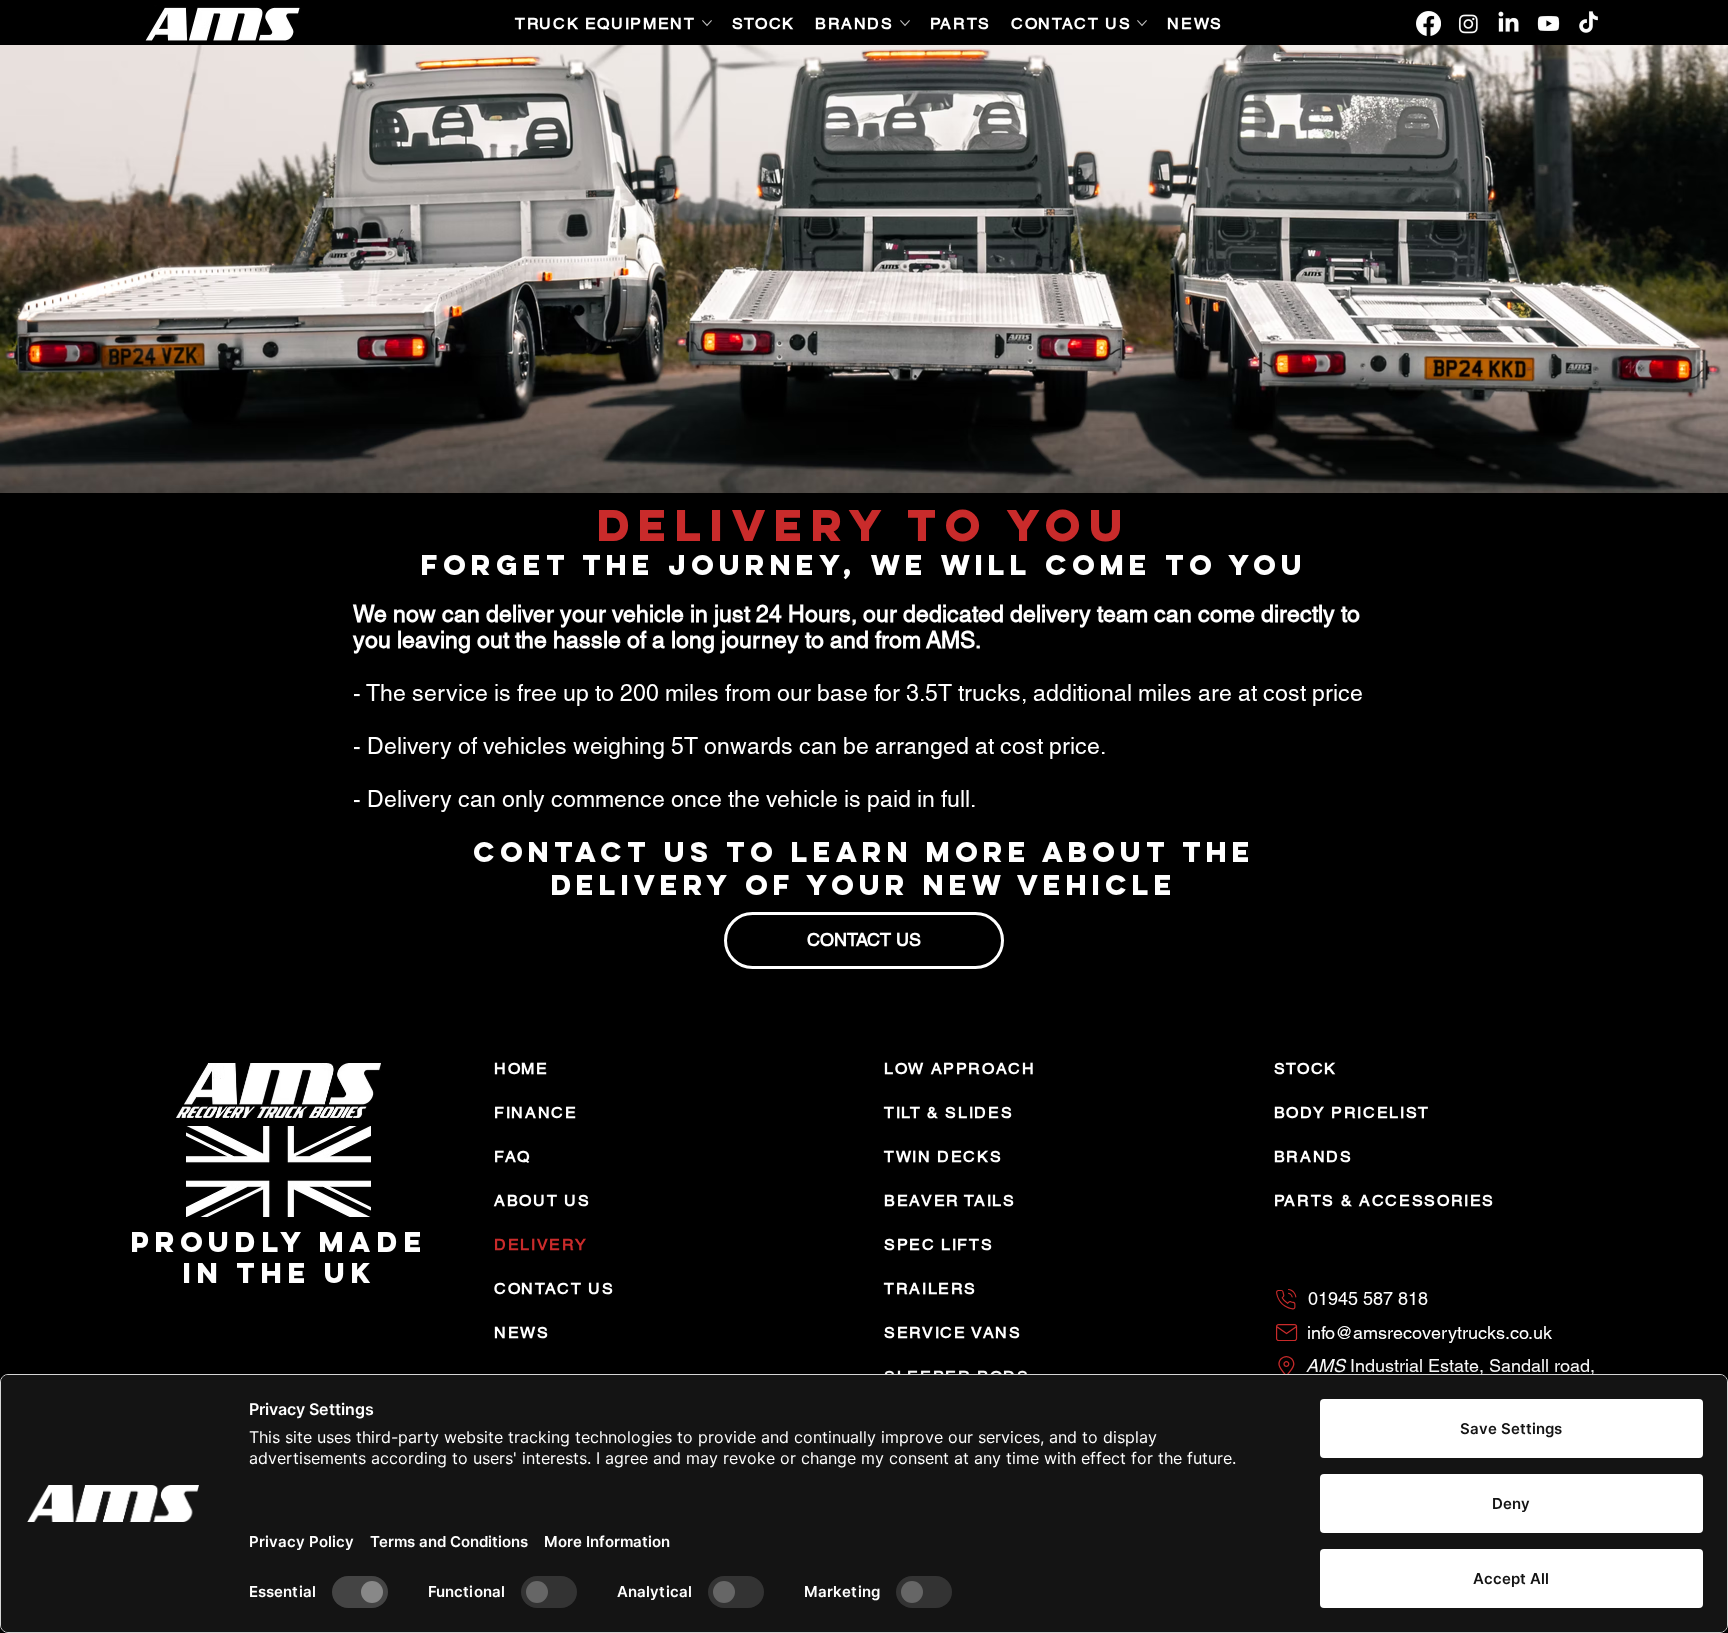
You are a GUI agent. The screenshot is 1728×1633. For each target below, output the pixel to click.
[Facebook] (1428, 23)
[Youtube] (1548, 23)
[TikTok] (1588, 23)
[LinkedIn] (1508, 23)
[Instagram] (1468, 23)
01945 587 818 (1368, 1298)
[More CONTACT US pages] (1142, 23)
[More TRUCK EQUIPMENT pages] (707, 23)
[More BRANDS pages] (905, 23)
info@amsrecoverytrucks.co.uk (1429, 1332)
